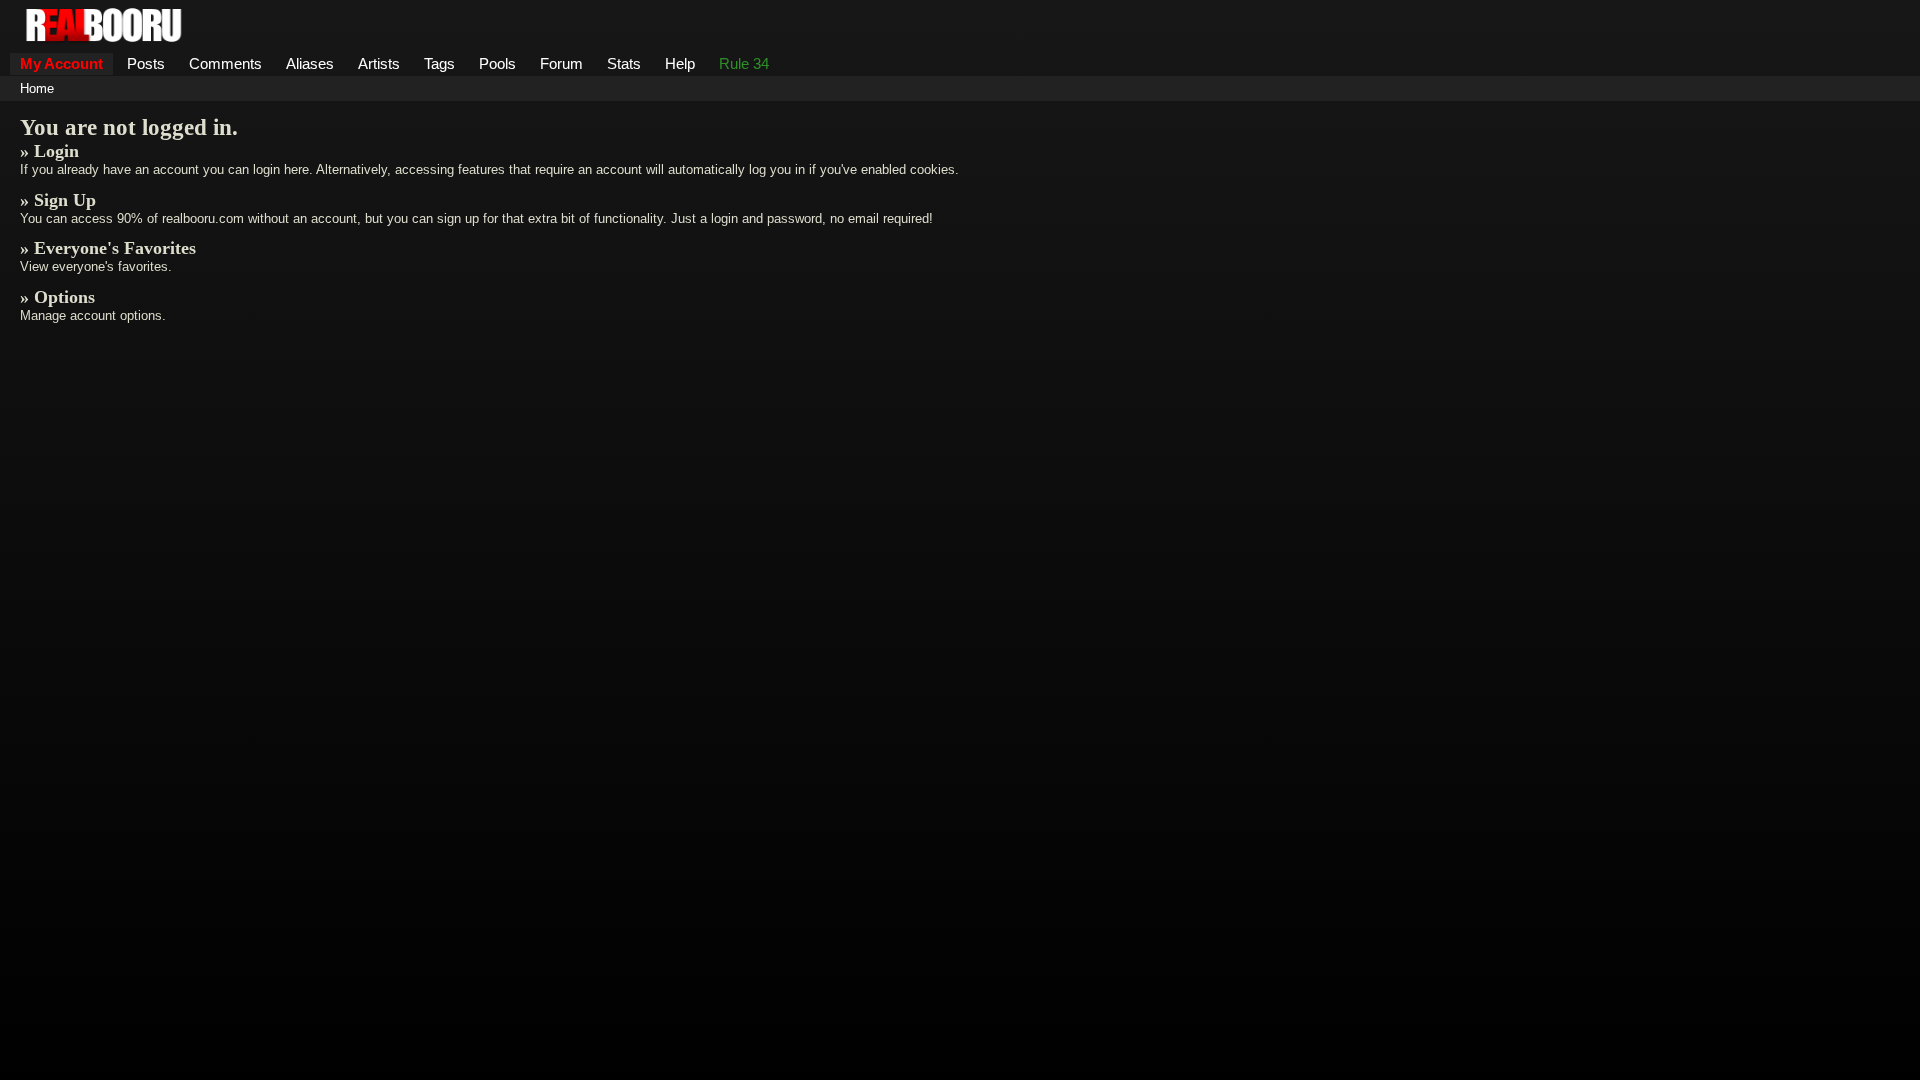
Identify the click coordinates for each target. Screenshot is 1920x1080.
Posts (146, 63)
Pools (497, 63)
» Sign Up (58, 200)
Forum (561, 63)
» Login (49, 151)
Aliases (310, 63)
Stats (624, 63)
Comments (225, 63)
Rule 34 (744, 63)
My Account (61, 63)
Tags (439, 63)
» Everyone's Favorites (108, 248)
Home (37, 88)
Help (680, 63)
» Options (57, 297)
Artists (379, 63)
